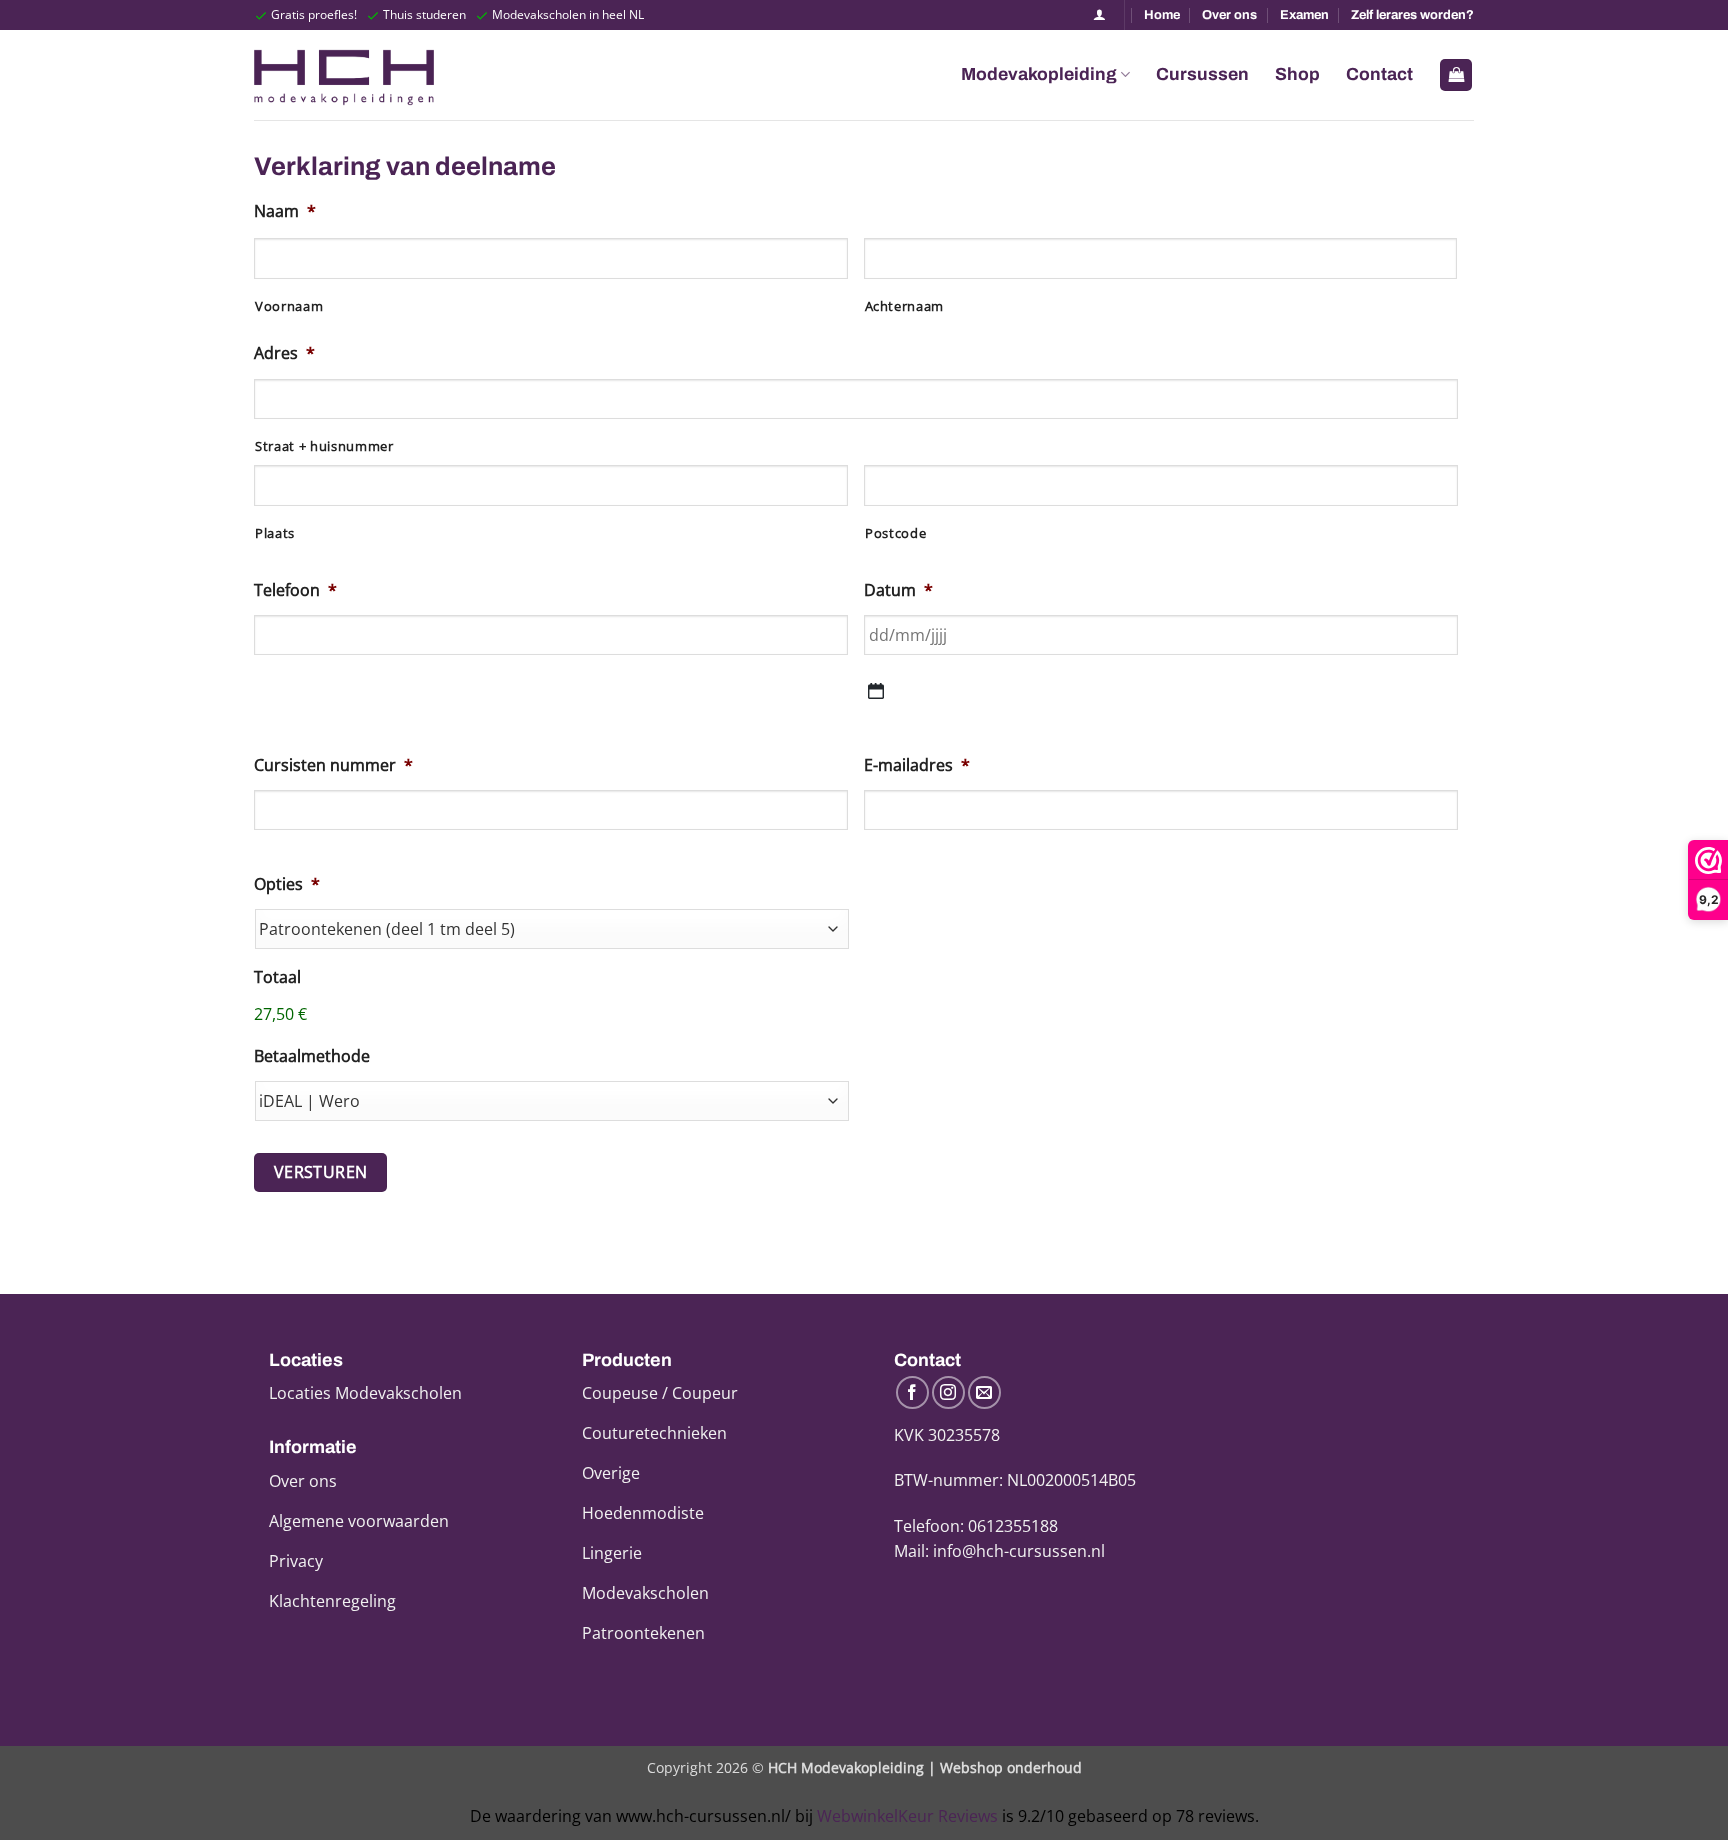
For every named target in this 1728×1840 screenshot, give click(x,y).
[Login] (1099, 14)
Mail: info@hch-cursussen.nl (999, 1551)
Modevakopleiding (1039, 74)
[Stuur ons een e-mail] (984, 1392)
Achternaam (905, 306)
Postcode (895, 533)
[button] (1456, 75)
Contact (1379, 74)
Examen (1304, 15)
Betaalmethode (312, 1056)
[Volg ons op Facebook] (912, 1392)
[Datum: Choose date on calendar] (876, 691)
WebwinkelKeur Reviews (907, 1816)
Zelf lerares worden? (1412, 15)
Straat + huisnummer (324, 446)
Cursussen (1202, 74)
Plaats (275, 533)
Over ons (1229, 15)
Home (1162, 15)
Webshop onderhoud (1011, 1767)
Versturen (321, 1172)
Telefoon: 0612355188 (976, 1526)
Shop (1297, 74)
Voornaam (289, 306)
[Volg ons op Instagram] (948, 1392)
